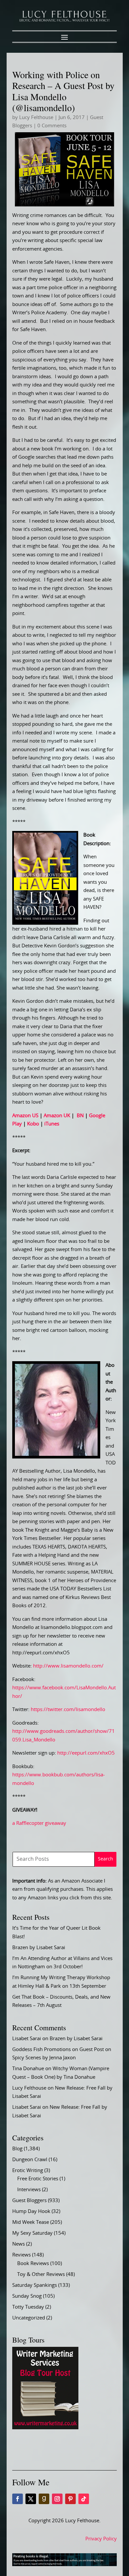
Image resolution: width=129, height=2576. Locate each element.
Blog (17, 2149)
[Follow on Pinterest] (70, 2499)
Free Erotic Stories (38, 2179)
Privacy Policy (101, 2539)
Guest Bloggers (29, 2201)
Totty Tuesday (28, 2307)
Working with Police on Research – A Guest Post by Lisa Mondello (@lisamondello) (63, 91)
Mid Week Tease (31, 2222)
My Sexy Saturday (32, 2233)
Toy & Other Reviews (41, 2274)
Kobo (33, 1124)
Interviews (29, 2190)
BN (80, 1116)
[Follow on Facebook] (18, 2499)
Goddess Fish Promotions (42, 2050)
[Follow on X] (31, 2499)
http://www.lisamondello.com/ (68, 1666)
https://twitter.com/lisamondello (68, 1710)
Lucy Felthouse (36, 118)
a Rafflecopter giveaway (39, 1823)
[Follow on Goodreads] (44, 2499)
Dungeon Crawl (30, 2160)
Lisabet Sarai (27, 2039)
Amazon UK (57, 1116)
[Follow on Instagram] (57, 2499)
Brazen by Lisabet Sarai (39, 1948)
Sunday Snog (27, 2296)
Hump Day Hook (31, 2211)
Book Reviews (33, 2264)
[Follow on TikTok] (84, 2499)
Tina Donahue (28, 2069)
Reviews (21, 2255)
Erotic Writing (28, 2171)
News (19, 2244)
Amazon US (25, 1116)
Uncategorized (29, 2318)
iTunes (52, 1124)
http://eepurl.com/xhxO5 (86, 1753)
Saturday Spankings (35, 2285)
